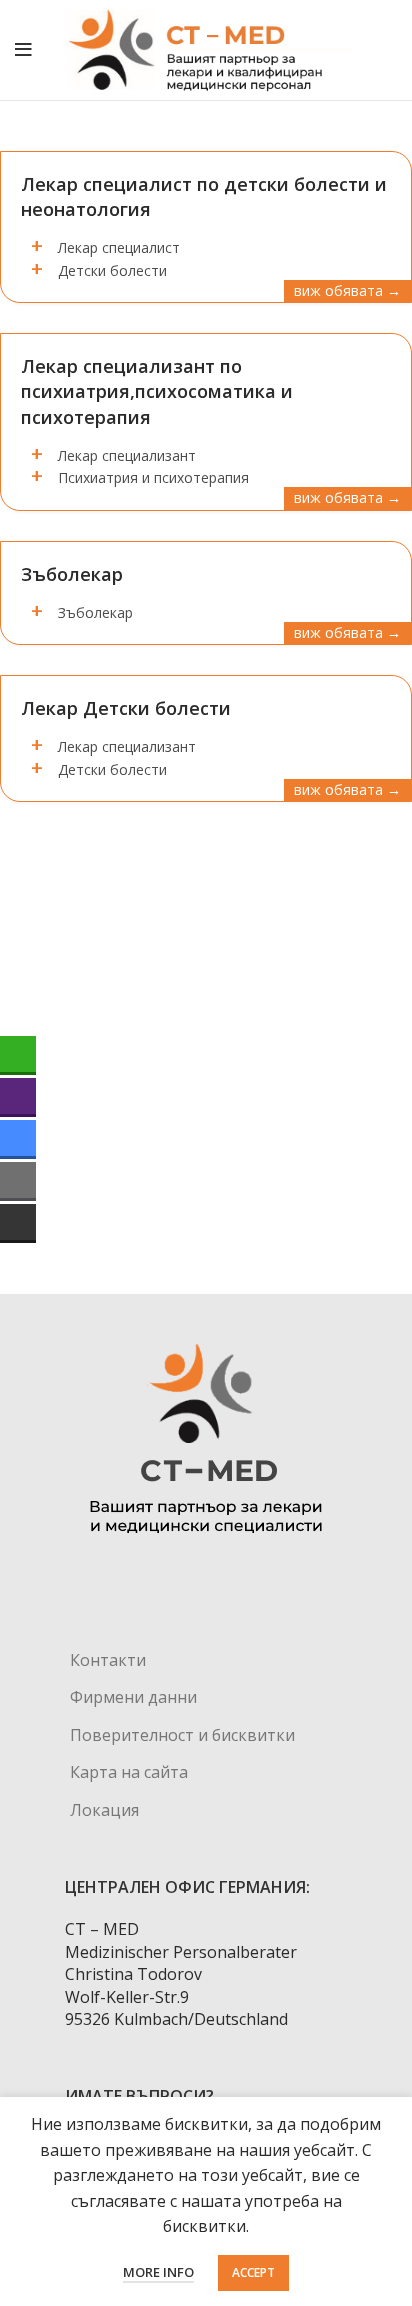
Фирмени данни (133, 1697)
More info (158, 2272)
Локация (104, 1810)
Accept (253, 2272)
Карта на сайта (129, 1772)
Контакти (108, 1660)
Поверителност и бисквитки (182, 1735)
